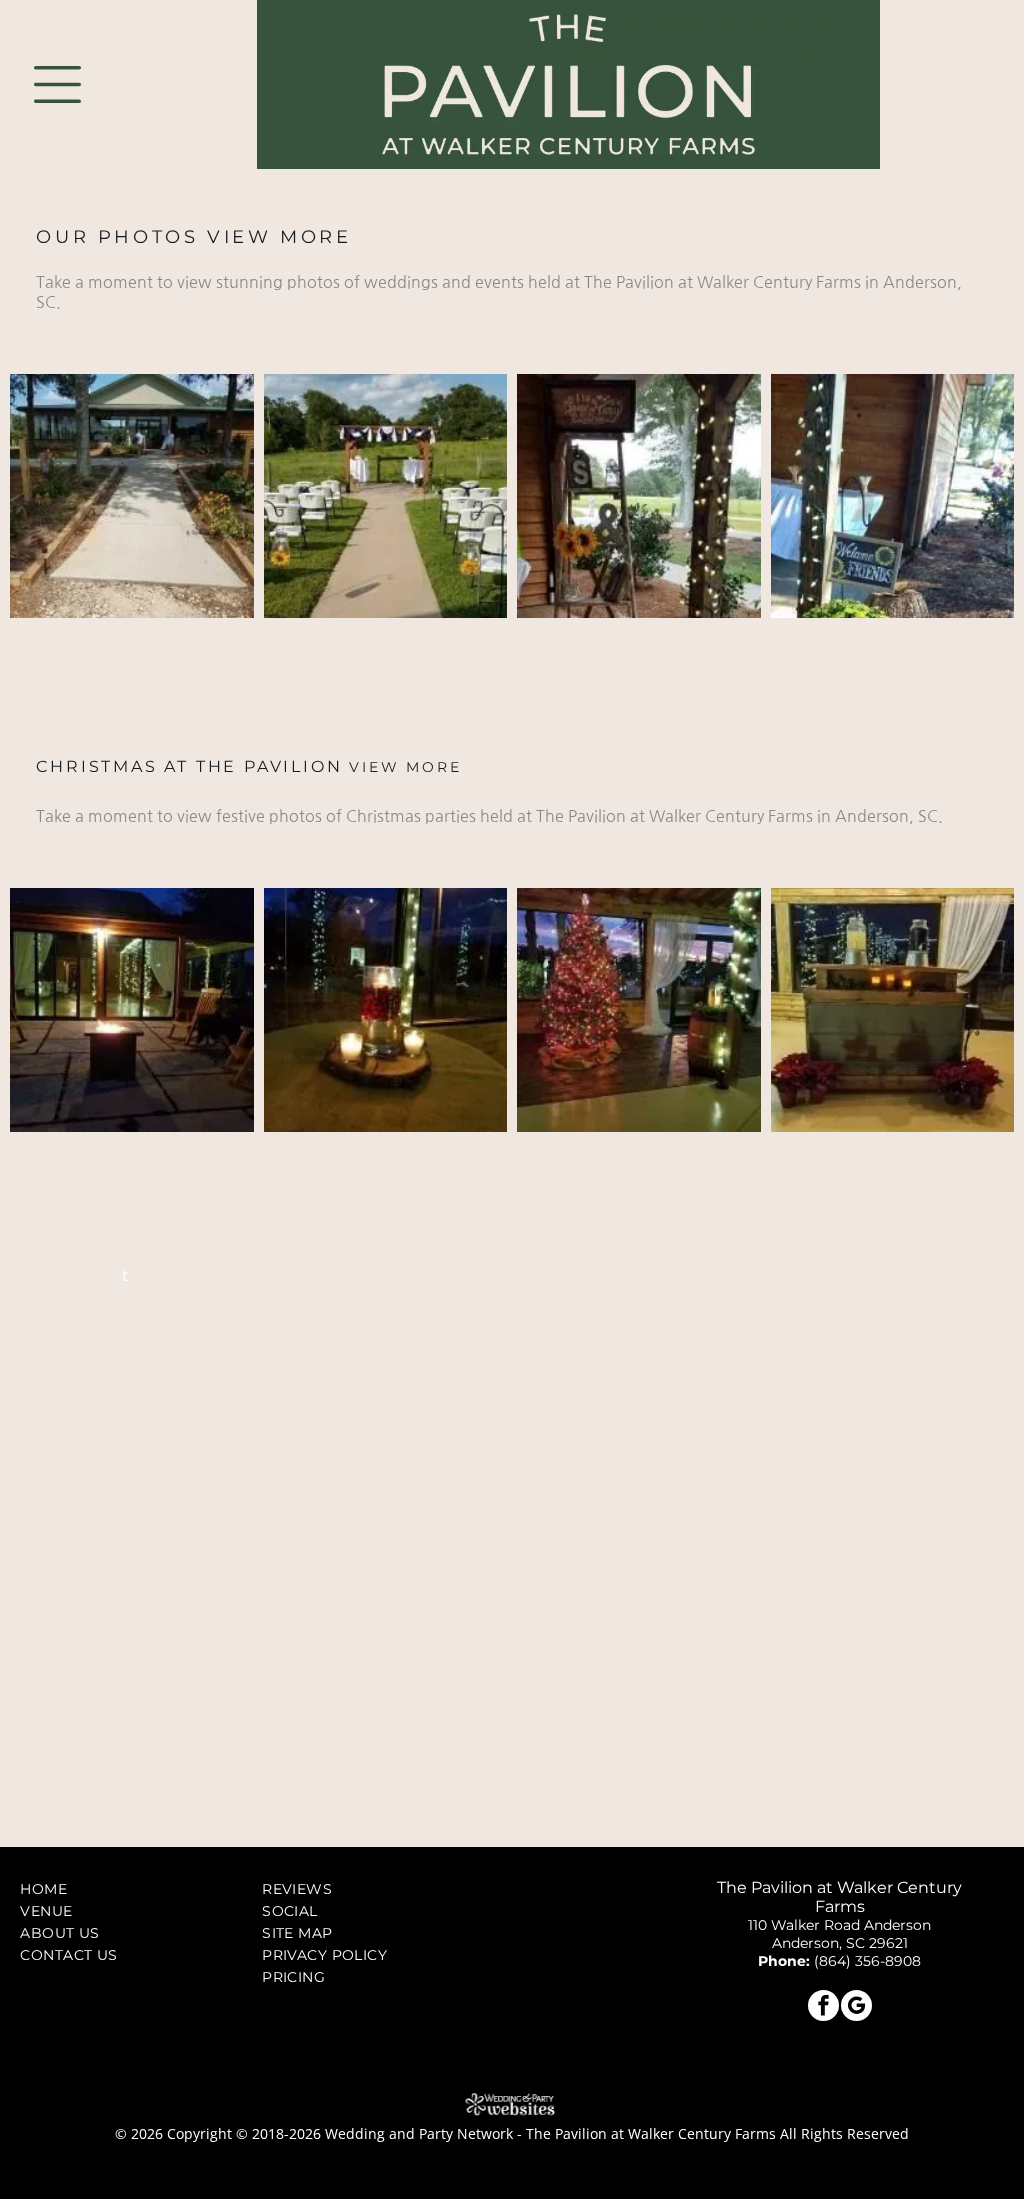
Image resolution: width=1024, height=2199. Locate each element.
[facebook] (823, 2008)
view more (279, 237)
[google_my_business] (856, 2008)
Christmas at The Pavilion (189, 766)
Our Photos (117, 237)
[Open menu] (57, 84)
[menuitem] (132, 1889)
